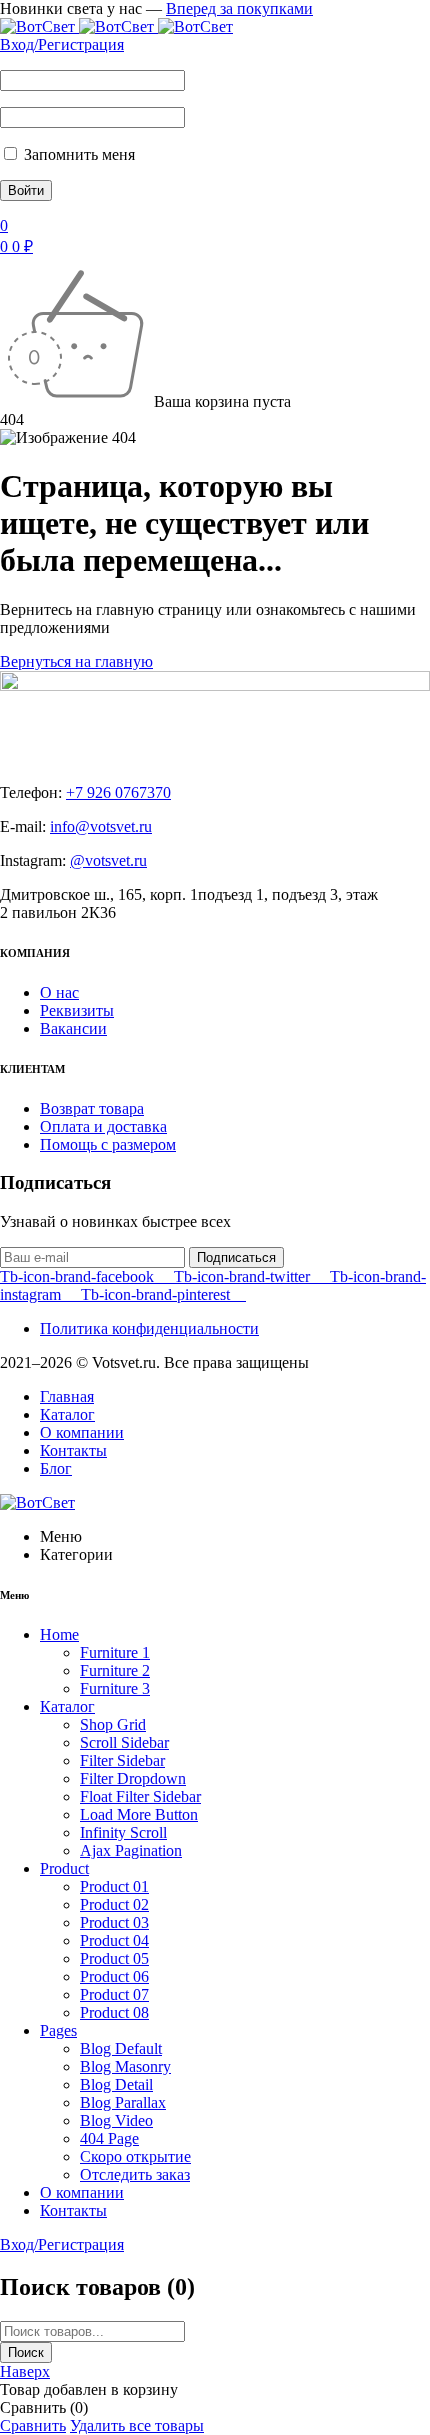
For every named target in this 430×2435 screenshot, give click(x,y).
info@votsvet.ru (101, 826)
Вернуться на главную (76, 661)
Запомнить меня (77, 154)
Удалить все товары (137, 2425)
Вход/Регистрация (62, 44)
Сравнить (33, 2425)
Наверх (25, 2371)
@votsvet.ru (108, 860)
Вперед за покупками (239, 8)
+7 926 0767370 (118, 792)
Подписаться (236, 1257)
